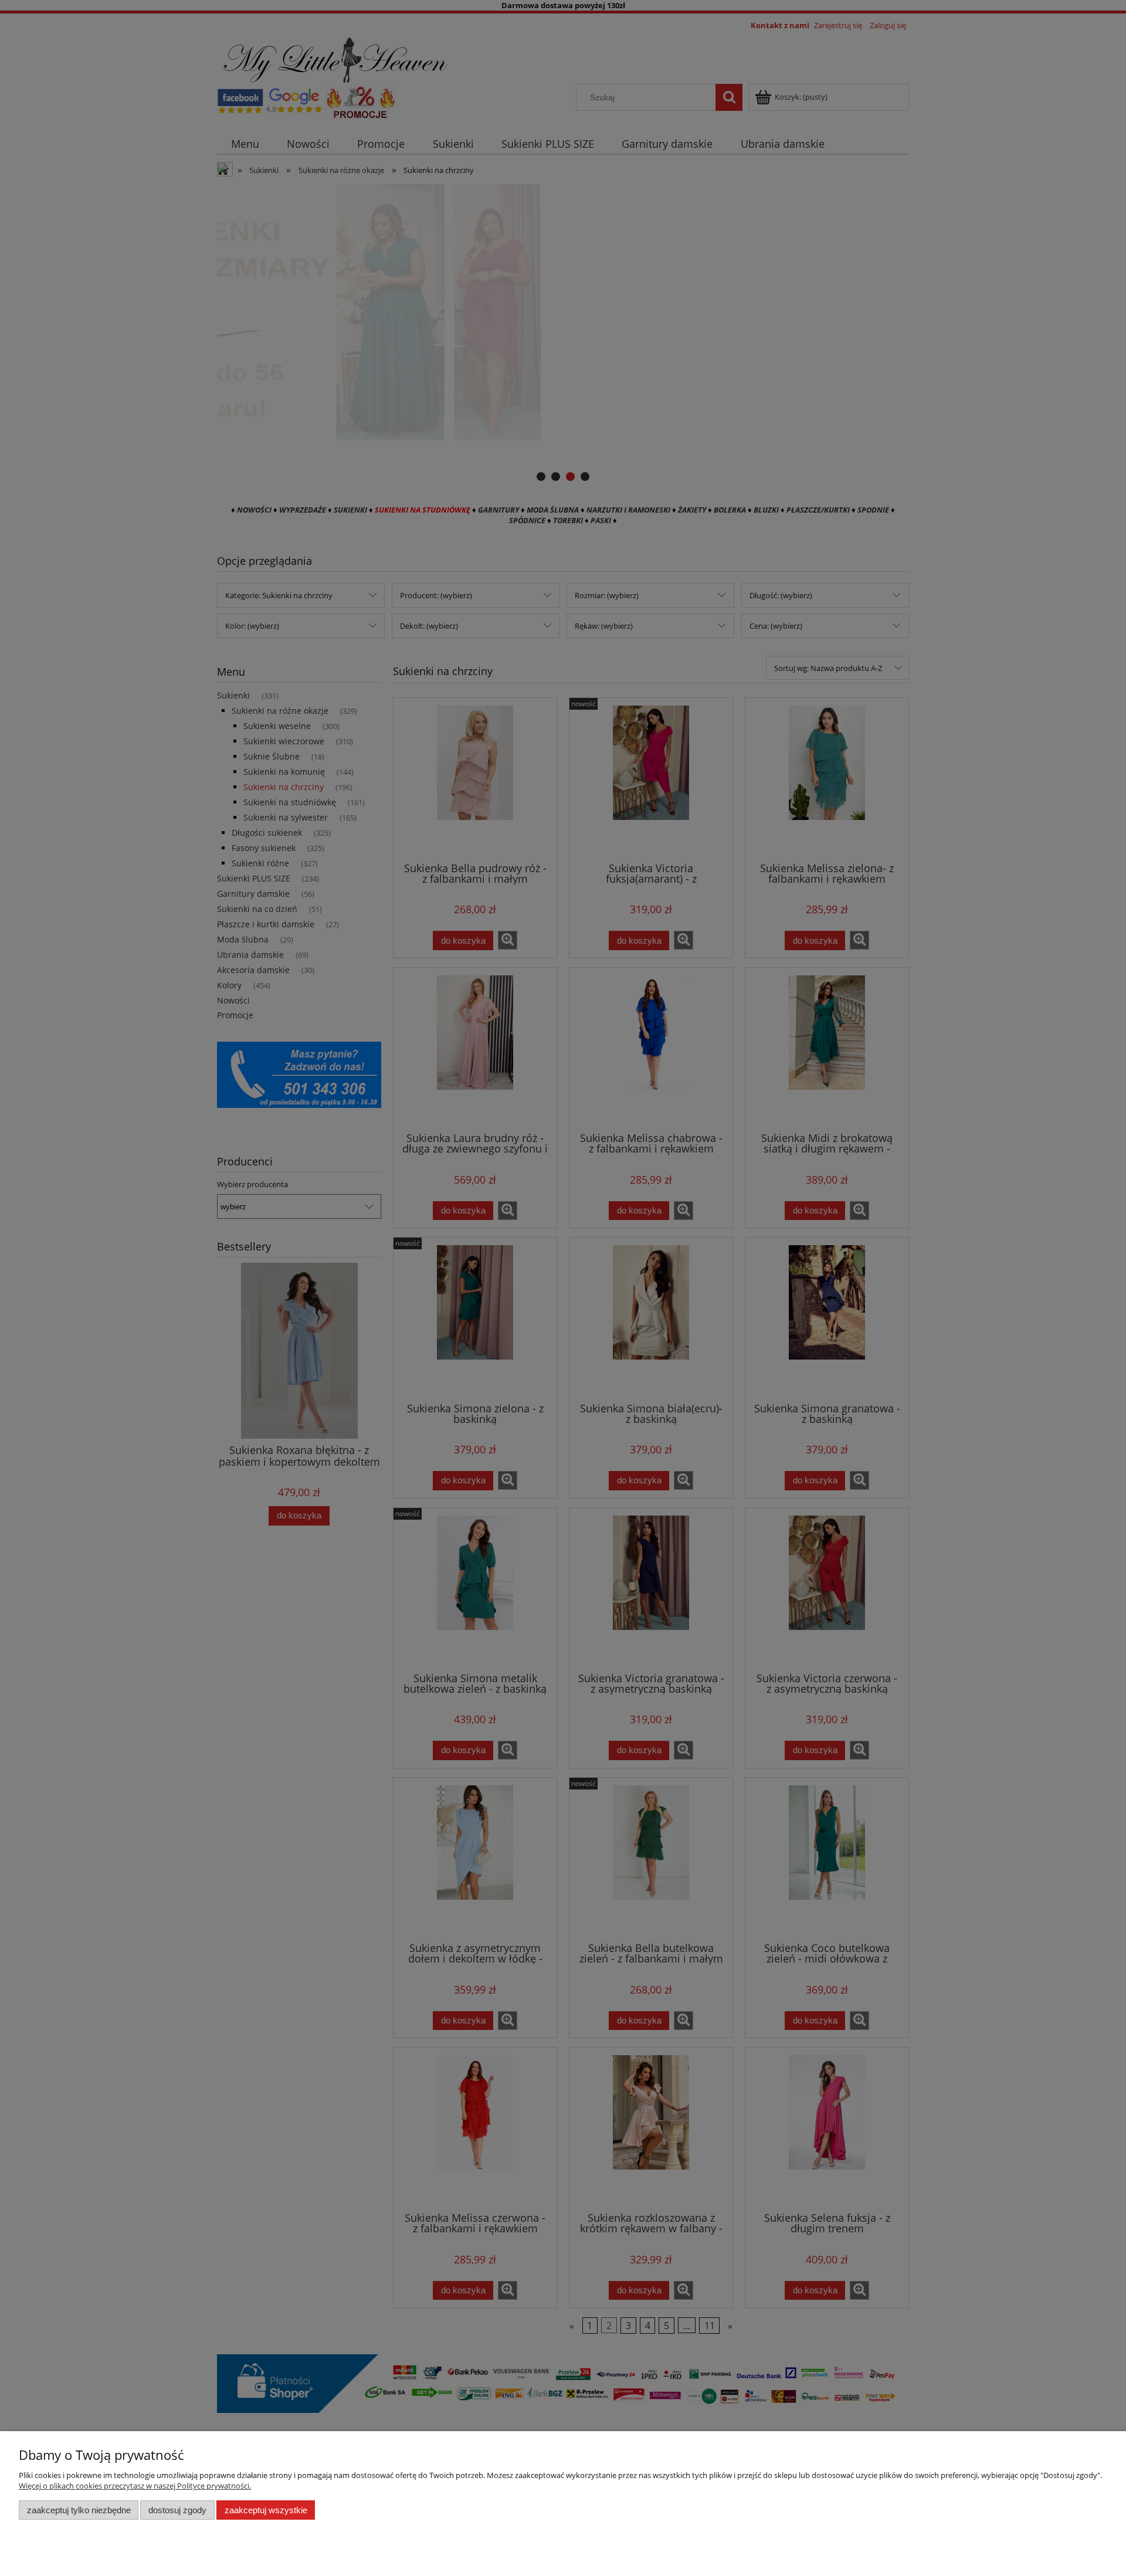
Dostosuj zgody (177, 2510)
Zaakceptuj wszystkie (266, 2510)
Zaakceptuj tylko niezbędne (79, 2510)
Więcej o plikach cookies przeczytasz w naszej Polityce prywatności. (135, 2486)
